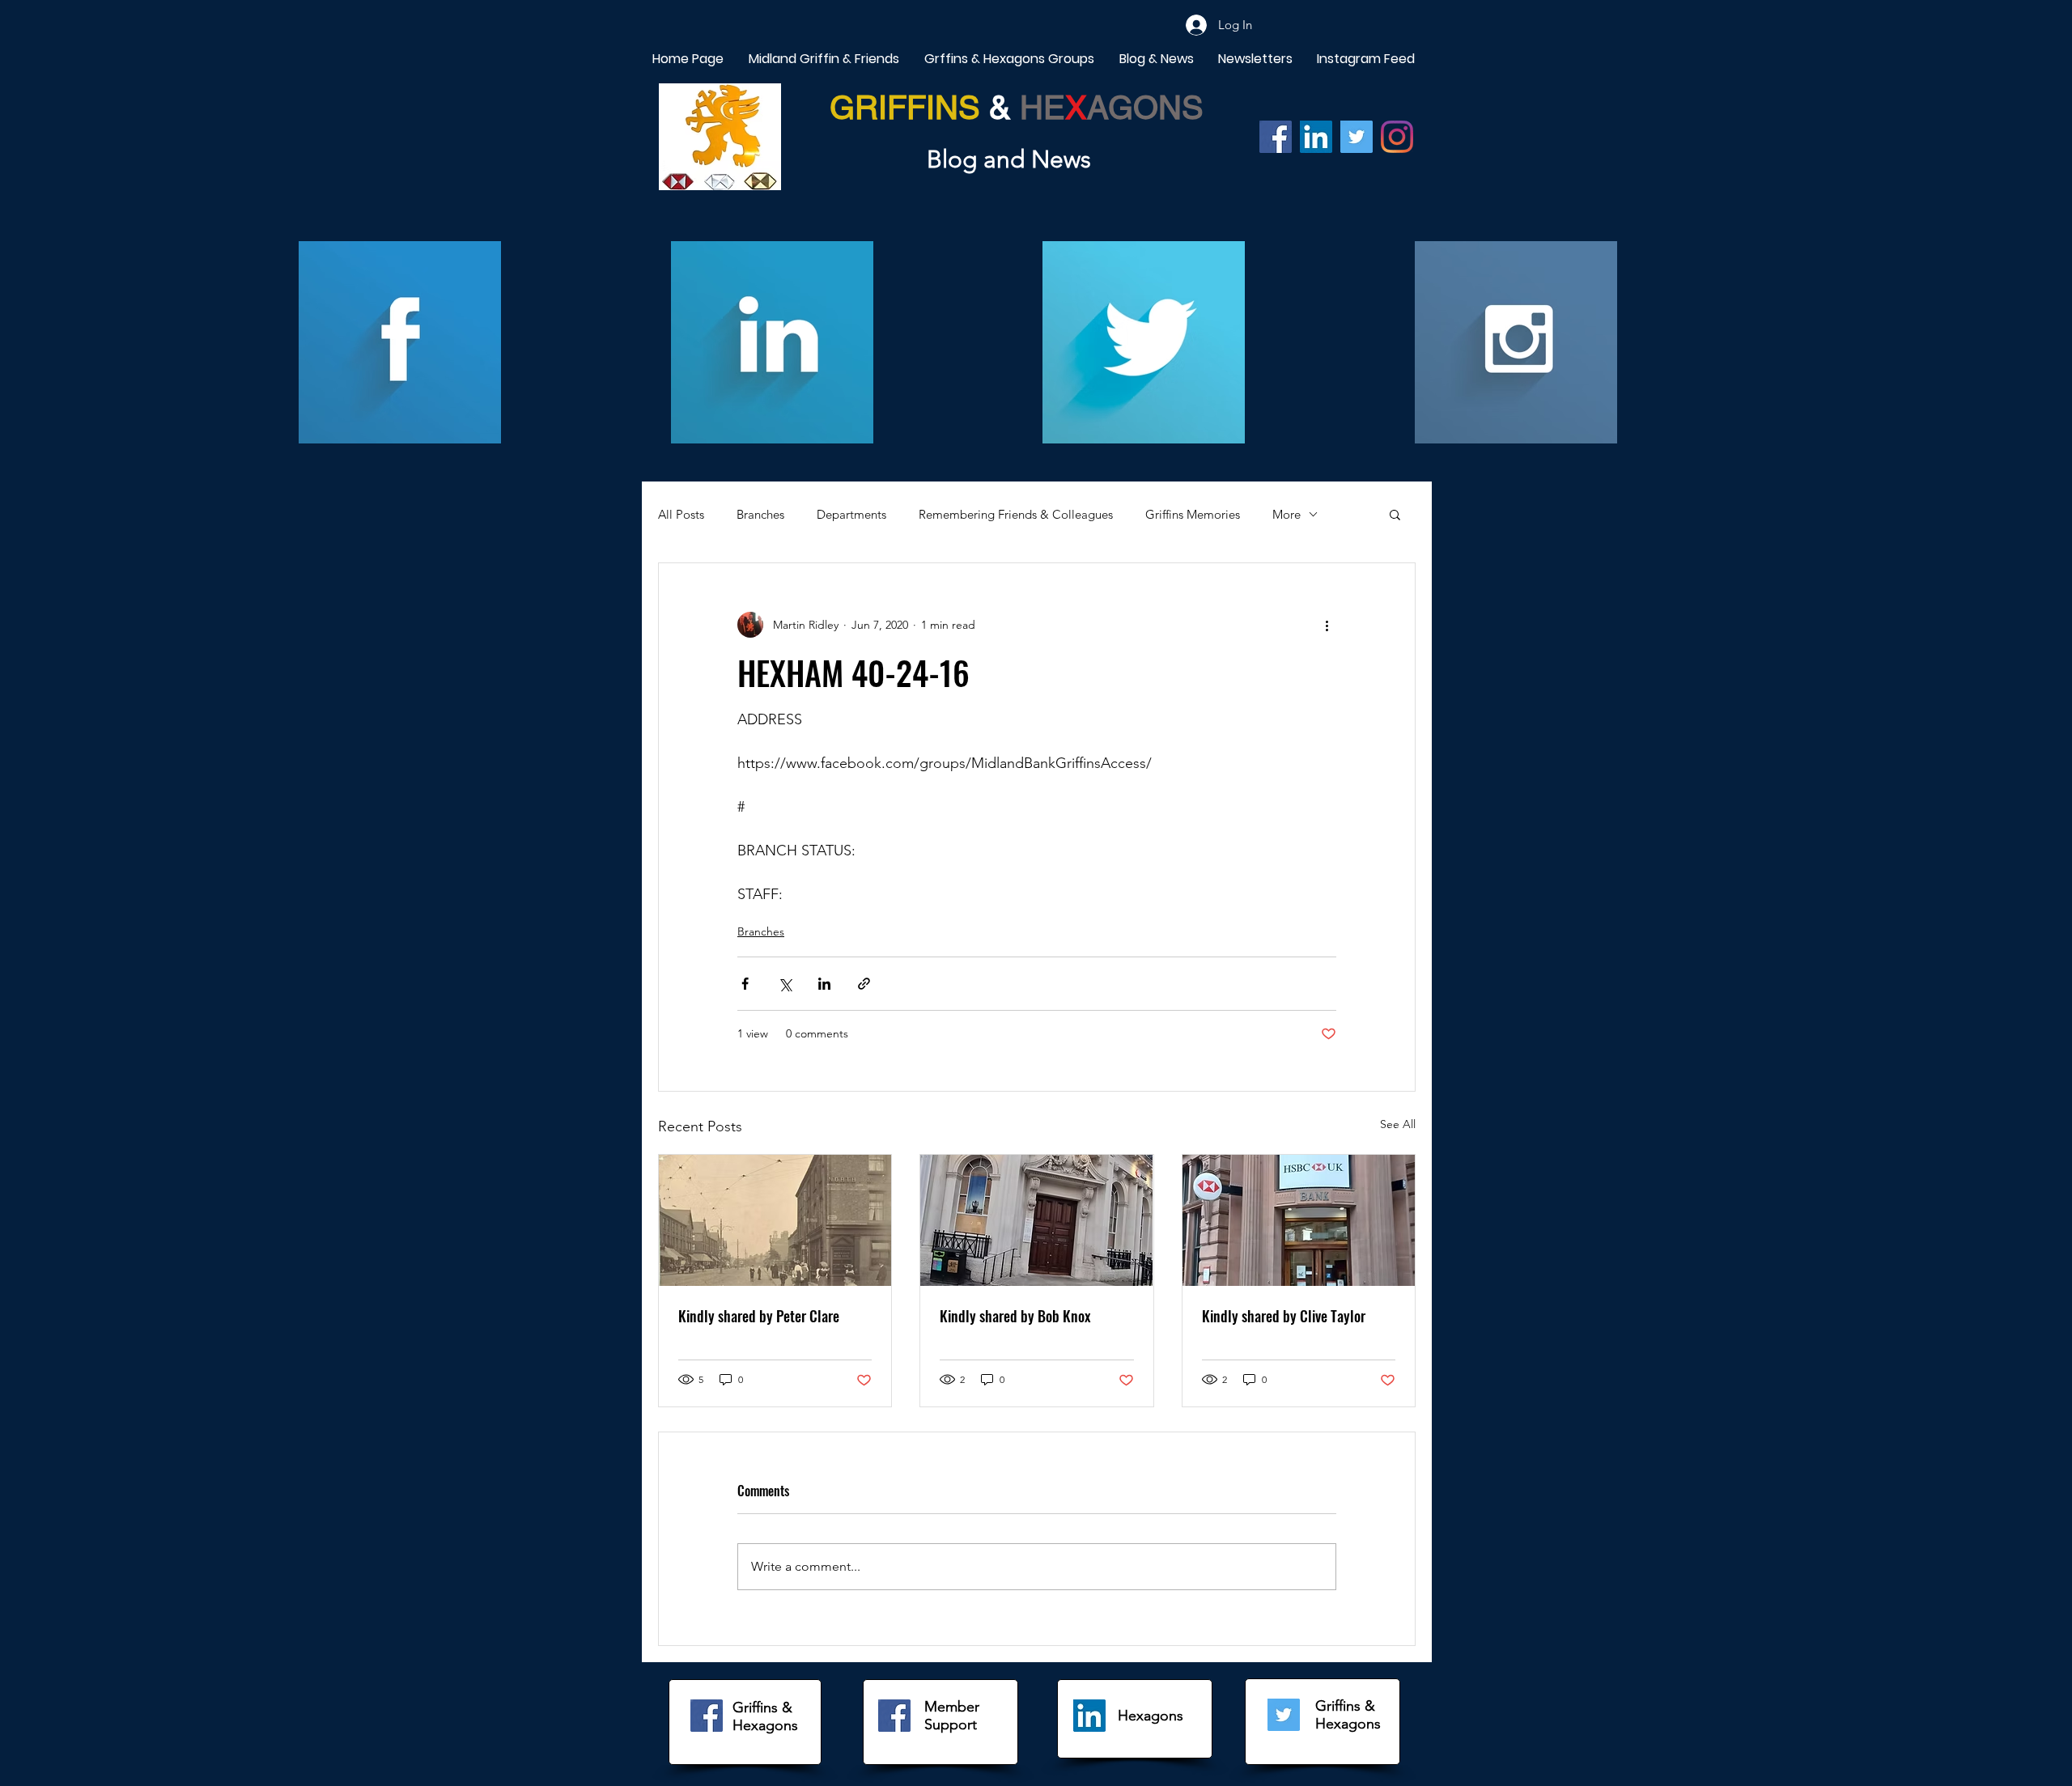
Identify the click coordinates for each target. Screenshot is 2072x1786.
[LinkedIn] (1089, 1716)
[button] (1395, 514)
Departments (851, 514)
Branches (760, 514)
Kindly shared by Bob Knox (1015, 1316)
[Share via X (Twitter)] (785, 984)
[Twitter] (1357, 137)
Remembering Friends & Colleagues (1016, 514)
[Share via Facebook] (745, 984)
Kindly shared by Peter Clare (759, 1316)
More (1287, 514)
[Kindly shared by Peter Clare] (775, 1220)
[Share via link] (864, 984)
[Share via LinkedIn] (824, 984)
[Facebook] (1276, 137)
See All (1398, 1124)
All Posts (681, 514)
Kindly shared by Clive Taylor (1284, 1316)
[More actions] (1327, 625)
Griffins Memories (1193, 514)
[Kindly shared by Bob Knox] (1036, 1220)
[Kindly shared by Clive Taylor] (1299, 1220)
